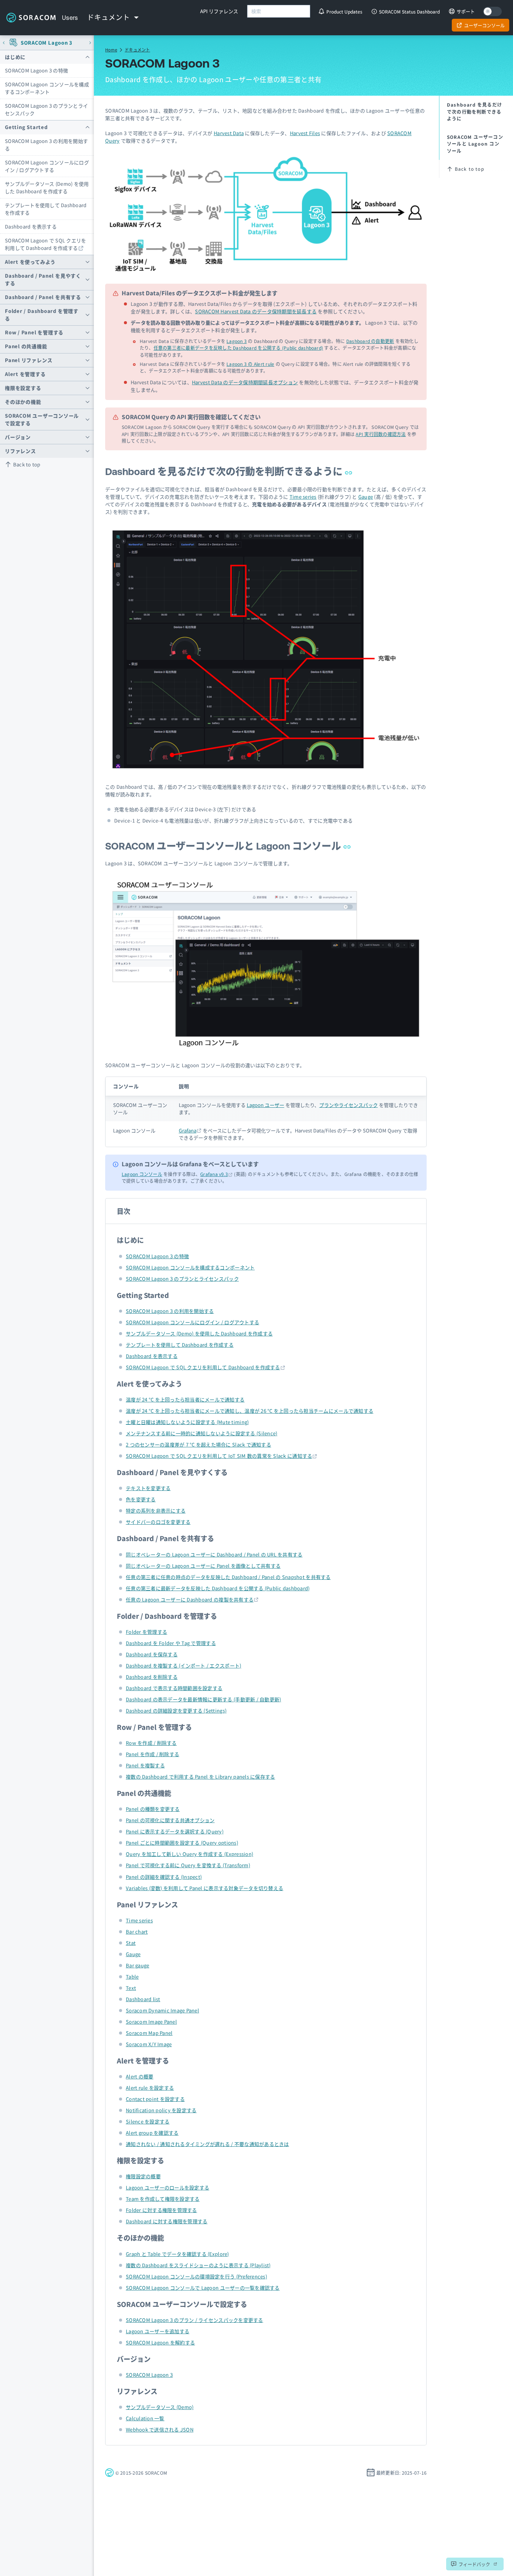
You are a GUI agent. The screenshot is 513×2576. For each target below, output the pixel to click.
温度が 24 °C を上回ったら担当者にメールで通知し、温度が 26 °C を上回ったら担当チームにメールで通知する (250, 1411)
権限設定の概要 (143, 2176)
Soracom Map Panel (149, 2033)
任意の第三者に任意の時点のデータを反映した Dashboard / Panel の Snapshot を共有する (228, 1577)
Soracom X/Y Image (149, 2044)
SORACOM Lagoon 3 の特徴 (36, 70)
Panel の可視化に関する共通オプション (170, 1820)
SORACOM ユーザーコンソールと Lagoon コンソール (224, 846)
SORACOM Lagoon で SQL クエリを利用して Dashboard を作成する (46, 244)
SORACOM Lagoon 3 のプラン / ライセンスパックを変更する (195, 2320)
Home (111, 50)
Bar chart (137, 1932)
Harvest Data (229, 133)
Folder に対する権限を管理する (161, 2210)
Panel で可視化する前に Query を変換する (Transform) (188, 1865)
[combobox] (279, 11)
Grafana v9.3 (214, 1174)
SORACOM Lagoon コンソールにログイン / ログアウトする (47, 166)
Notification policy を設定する (161, 2110)
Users (70, 18)
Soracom (31, 18)
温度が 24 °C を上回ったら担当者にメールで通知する (185, 1399)
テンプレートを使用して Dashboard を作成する (46, 209)
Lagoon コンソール (142, 1174)
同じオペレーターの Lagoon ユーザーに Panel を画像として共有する (203, 1566)
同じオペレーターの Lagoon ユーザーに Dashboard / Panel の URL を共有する (214, 1554)
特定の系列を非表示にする (156, 1511)
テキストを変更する (148, 1488)
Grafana (188, 1130)
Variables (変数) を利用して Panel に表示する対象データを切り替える (204, 1888)
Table (132, 1977)
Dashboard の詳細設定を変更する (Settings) (176, 1711)
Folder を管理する (146, 1632)
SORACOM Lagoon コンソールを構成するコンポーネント (47, 88)
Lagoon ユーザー (266, 1105)
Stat (131, 1943)
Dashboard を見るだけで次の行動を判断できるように (225, 471)
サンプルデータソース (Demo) (160, 2407)
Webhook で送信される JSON (160, 2429)
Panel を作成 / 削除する (152, 1754)
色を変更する (141, 1499)
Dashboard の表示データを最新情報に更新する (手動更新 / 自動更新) (203, 1699)
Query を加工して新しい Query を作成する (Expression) (189, 1854)
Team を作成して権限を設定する (163, 2199)
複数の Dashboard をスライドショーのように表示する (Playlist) (198, 2265)
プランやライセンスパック (349, 1105)
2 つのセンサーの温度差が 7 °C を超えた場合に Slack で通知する (198, 1444)
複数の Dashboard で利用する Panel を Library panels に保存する (200, 1777)
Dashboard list (143, 1999)
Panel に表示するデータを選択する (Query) (175, 1831)
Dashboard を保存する (152, 1654)
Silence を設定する (148, 2121)
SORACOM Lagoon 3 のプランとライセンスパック (46, 109)
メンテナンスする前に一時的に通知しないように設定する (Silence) (201, 1433)
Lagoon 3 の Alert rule (250, 364)
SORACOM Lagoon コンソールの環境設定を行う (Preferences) (196, 2276)
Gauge (366, 497)
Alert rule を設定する (150, 2088)
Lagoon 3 (237, 341)
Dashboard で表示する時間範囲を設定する (174, 1688)
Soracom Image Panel (151, 2022)
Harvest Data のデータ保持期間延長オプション (245, 382)
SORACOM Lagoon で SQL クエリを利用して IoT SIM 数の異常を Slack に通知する (219, 1456)
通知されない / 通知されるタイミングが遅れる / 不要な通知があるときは (207, 2144)
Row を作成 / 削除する (151, 1743)
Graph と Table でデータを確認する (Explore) (177, 2254)
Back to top (27, 464)
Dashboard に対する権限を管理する (167, 2221)
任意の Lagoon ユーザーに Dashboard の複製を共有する (190, 1599)
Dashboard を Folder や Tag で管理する (171, 1643)
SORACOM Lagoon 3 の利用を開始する (46, 145)
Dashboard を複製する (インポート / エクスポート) (183, 1665)
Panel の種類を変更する (153, 1809)
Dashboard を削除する (152, 1677)
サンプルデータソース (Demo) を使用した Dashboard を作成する (47, 187)
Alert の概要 (140, 2076)
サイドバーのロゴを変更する (158, 1522)
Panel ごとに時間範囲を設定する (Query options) (182, 1843)
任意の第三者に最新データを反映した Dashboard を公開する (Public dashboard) (238, 348)
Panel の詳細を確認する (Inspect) (164, 1877)
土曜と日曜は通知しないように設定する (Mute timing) (187, 1422)
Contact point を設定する (155, 2099)
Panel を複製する (145, 1765)
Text (131, 1988)
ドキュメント (137, 50)
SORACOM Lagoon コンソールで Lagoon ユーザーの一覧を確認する (203, 2288)
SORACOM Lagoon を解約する (160, 2342)
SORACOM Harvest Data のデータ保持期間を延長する (256, 311)
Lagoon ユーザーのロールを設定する (167, 2187)
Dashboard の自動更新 (370, 341)
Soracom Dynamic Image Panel (162, 2010)
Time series (303, 497)
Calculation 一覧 (145, 2418)
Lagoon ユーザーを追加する (158, 2331)
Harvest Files (305, 133)
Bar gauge (137, 1965)
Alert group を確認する (152, 2133)
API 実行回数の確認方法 (381, 434)
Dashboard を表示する (31, 226)
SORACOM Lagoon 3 (47, 43)
